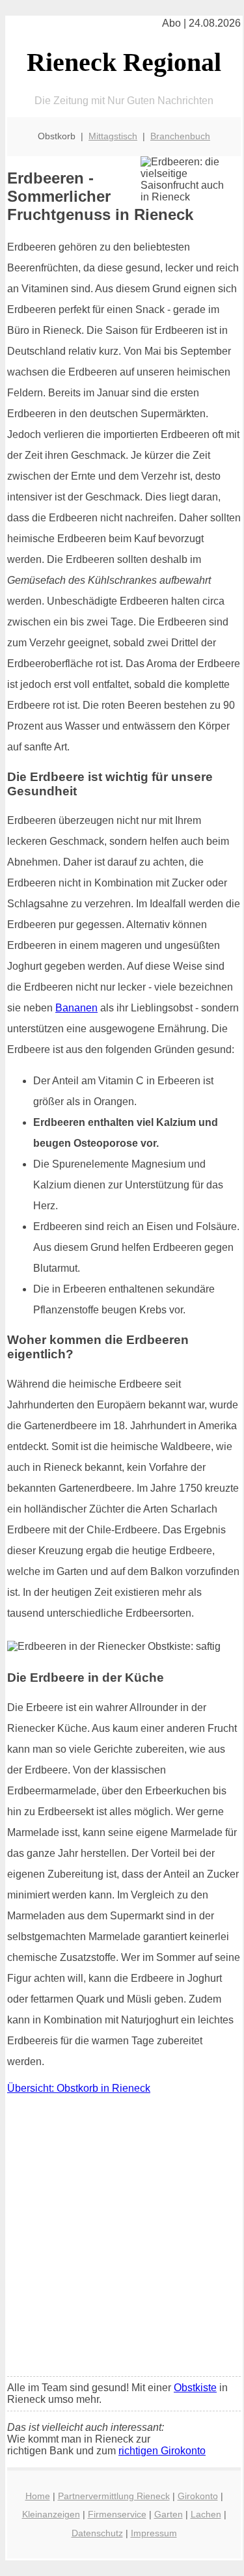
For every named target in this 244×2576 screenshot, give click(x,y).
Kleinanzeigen (51, 2514)
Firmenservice (117, 2514)
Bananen (76, 1008)
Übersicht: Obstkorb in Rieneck (79, 2088)
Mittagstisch (113, 136)
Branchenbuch (180, 136)
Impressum (154, 2533)
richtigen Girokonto (162, 2451)
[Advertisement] (122, 2239)
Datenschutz (97, 2533)
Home (38, 2496)
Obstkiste (195, 2388)
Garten (169, 2514)
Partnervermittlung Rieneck (114, 2496)
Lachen (206, 2514)
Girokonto (198, 2496)
